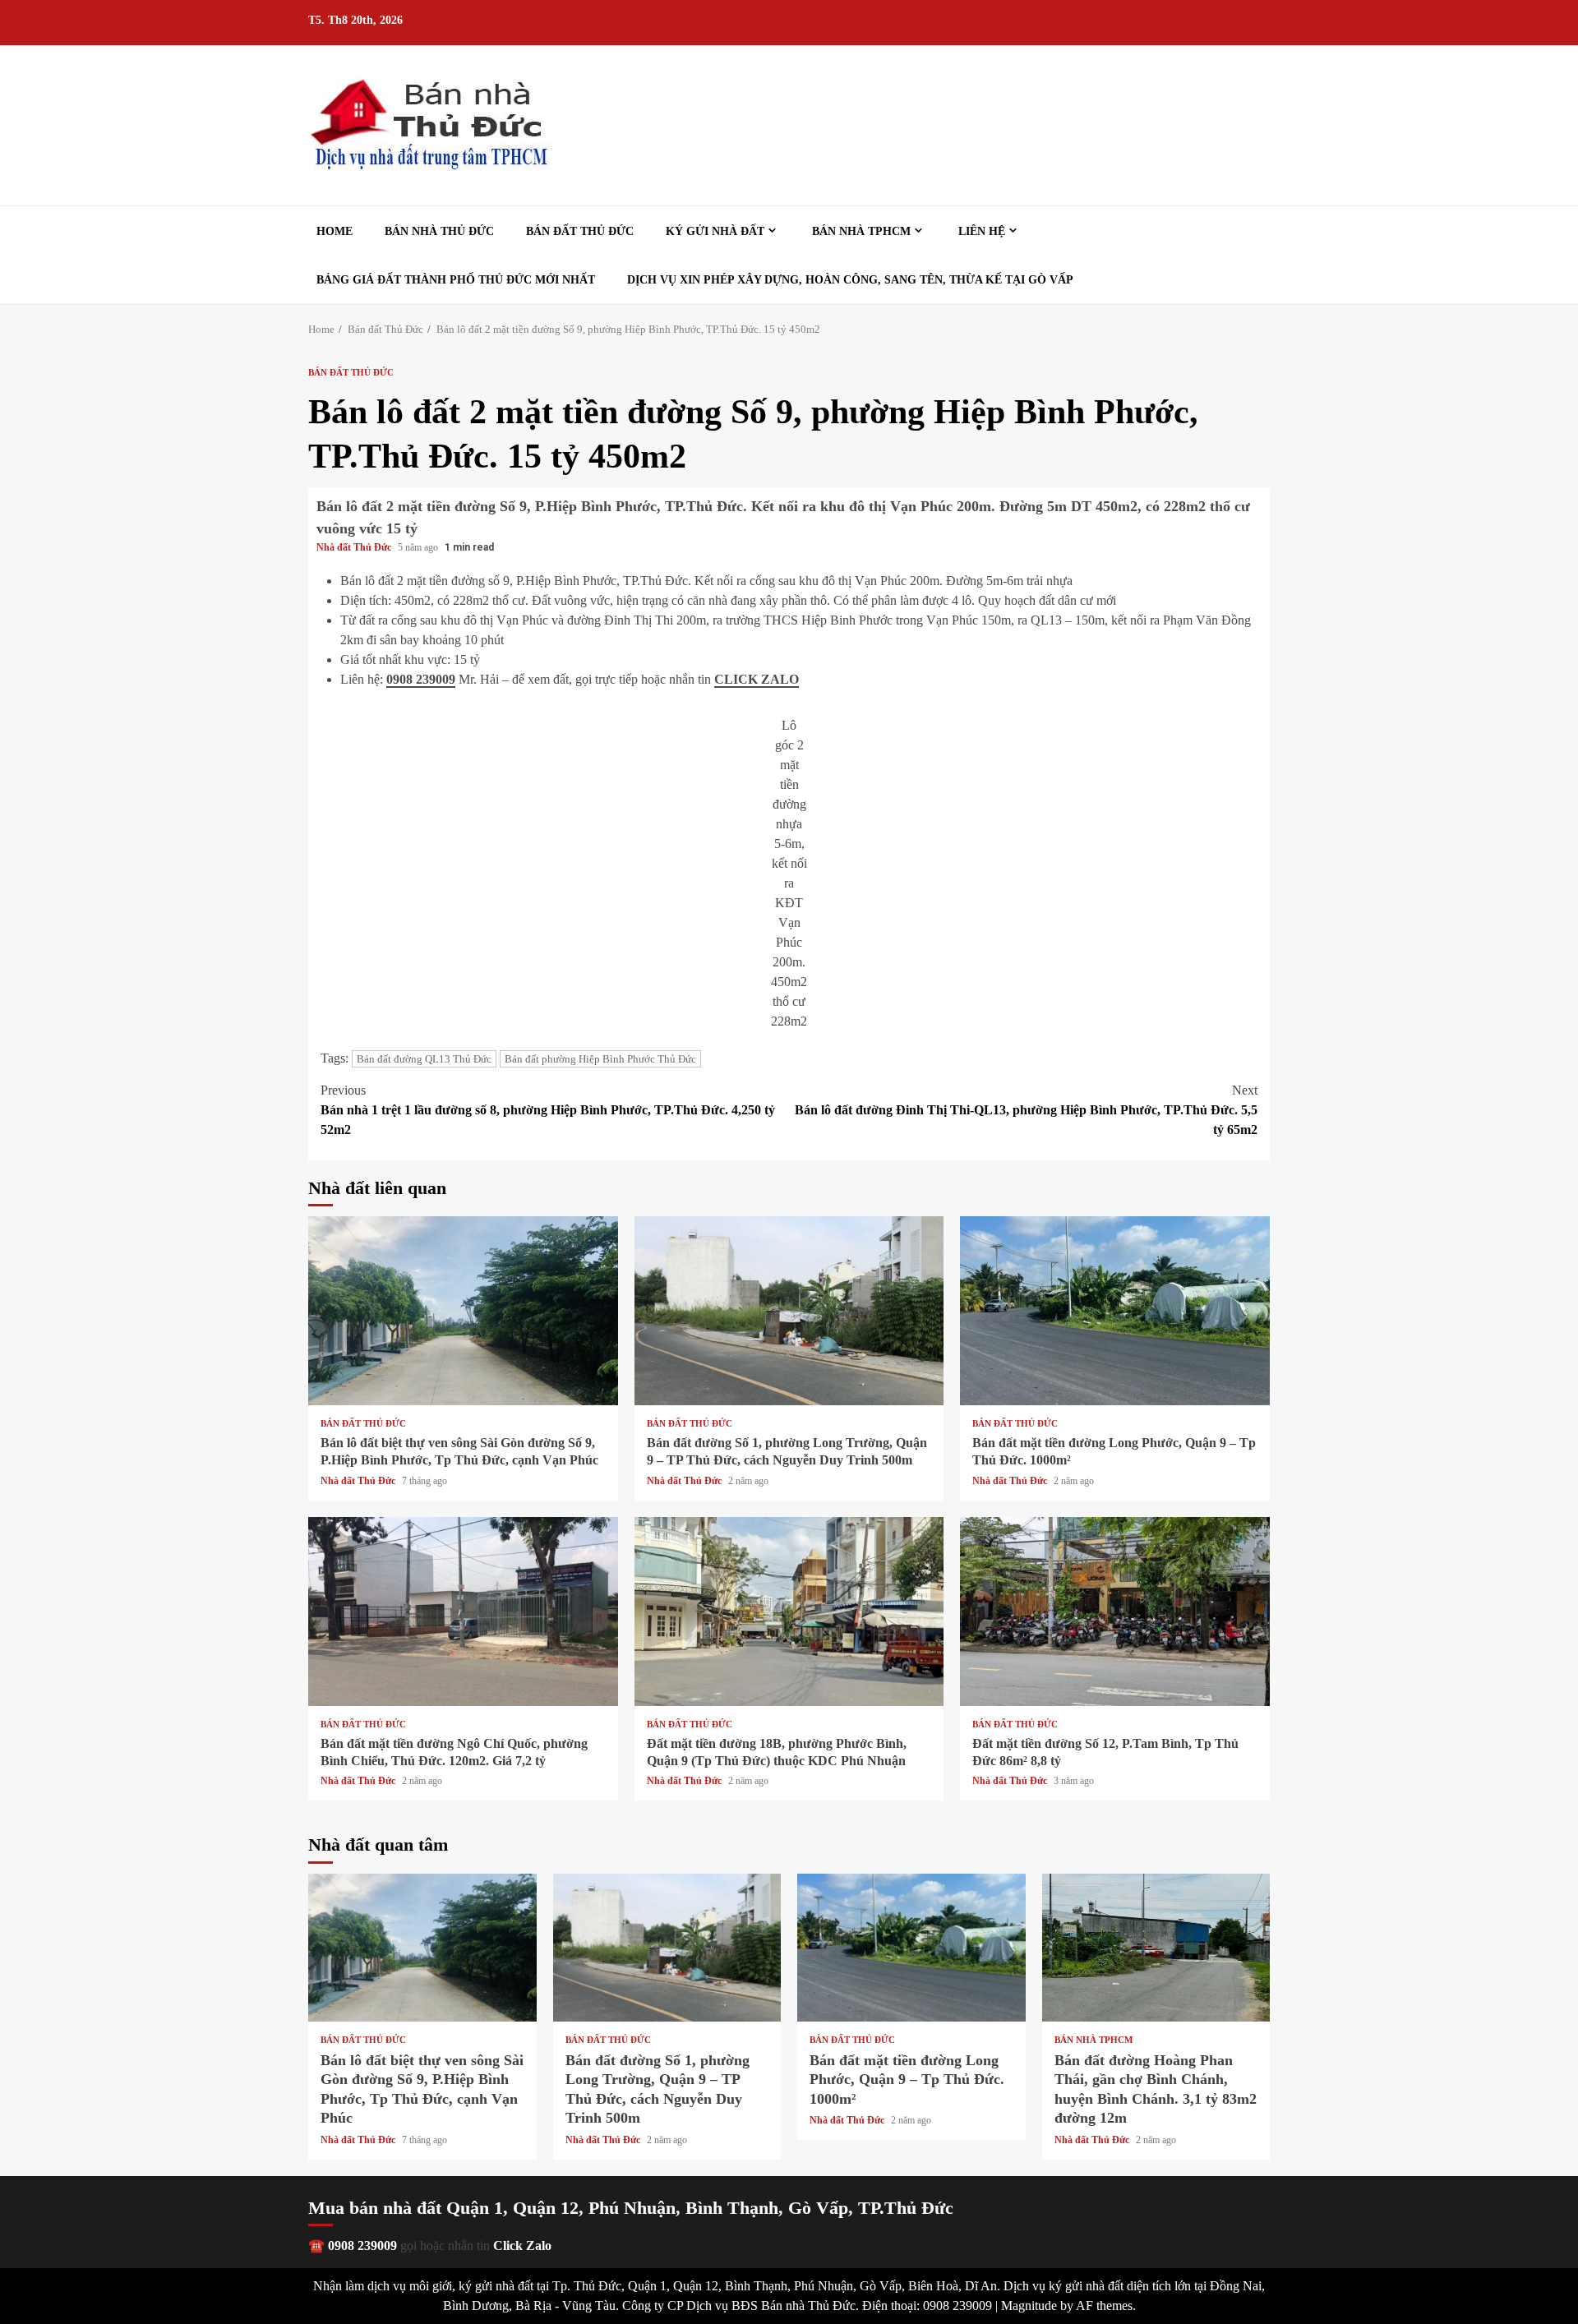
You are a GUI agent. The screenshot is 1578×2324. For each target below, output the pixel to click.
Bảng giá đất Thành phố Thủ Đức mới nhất (456, 280)
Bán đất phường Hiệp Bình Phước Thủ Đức (600, 1059)
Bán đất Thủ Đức (580, 231)
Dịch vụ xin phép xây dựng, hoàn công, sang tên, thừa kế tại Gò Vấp (850, 280)
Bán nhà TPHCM (861, 231)
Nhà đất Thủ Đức (355, 547)
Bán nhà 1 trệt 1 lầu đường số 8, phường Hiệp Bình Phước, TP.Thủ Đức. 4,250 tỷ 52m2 (548, 1110)
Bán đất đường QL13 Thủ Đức (424, 1059)
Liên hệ (982, 231)
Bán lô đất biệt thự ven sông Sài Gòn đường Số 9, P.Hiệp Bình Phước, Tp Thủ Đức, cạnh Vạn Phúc (463, 1311)
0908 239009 (421, 679)
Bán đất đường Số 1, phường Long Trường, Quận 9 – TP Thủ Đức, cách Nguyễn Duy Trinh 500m (789, 1311)
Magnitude (1029, 2306)
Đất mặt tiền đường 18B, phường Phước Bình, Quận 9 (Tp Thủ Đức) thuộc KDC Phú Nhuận (789, 1612)
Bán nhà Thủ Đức (439, 231)
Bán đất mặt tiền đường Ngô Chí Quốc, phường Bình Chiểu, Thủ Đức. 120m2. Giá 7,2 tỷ (463, 1612)
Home (335, 231)
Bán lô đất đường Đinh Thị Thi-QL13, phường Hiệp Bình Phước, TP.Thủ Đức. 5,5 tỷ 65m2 (1026, 1110)
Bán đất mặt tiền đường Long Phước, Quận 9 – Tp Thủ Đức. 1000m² (1115, 1311)
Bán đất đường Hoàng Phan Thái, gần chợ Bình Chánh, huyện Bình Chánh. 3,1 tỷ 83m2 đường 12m (1156, 1948)
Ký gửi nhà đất (715, 231)
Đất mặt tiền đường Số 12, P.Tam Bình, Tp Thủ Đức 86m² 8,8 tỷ (1115, 1612)
